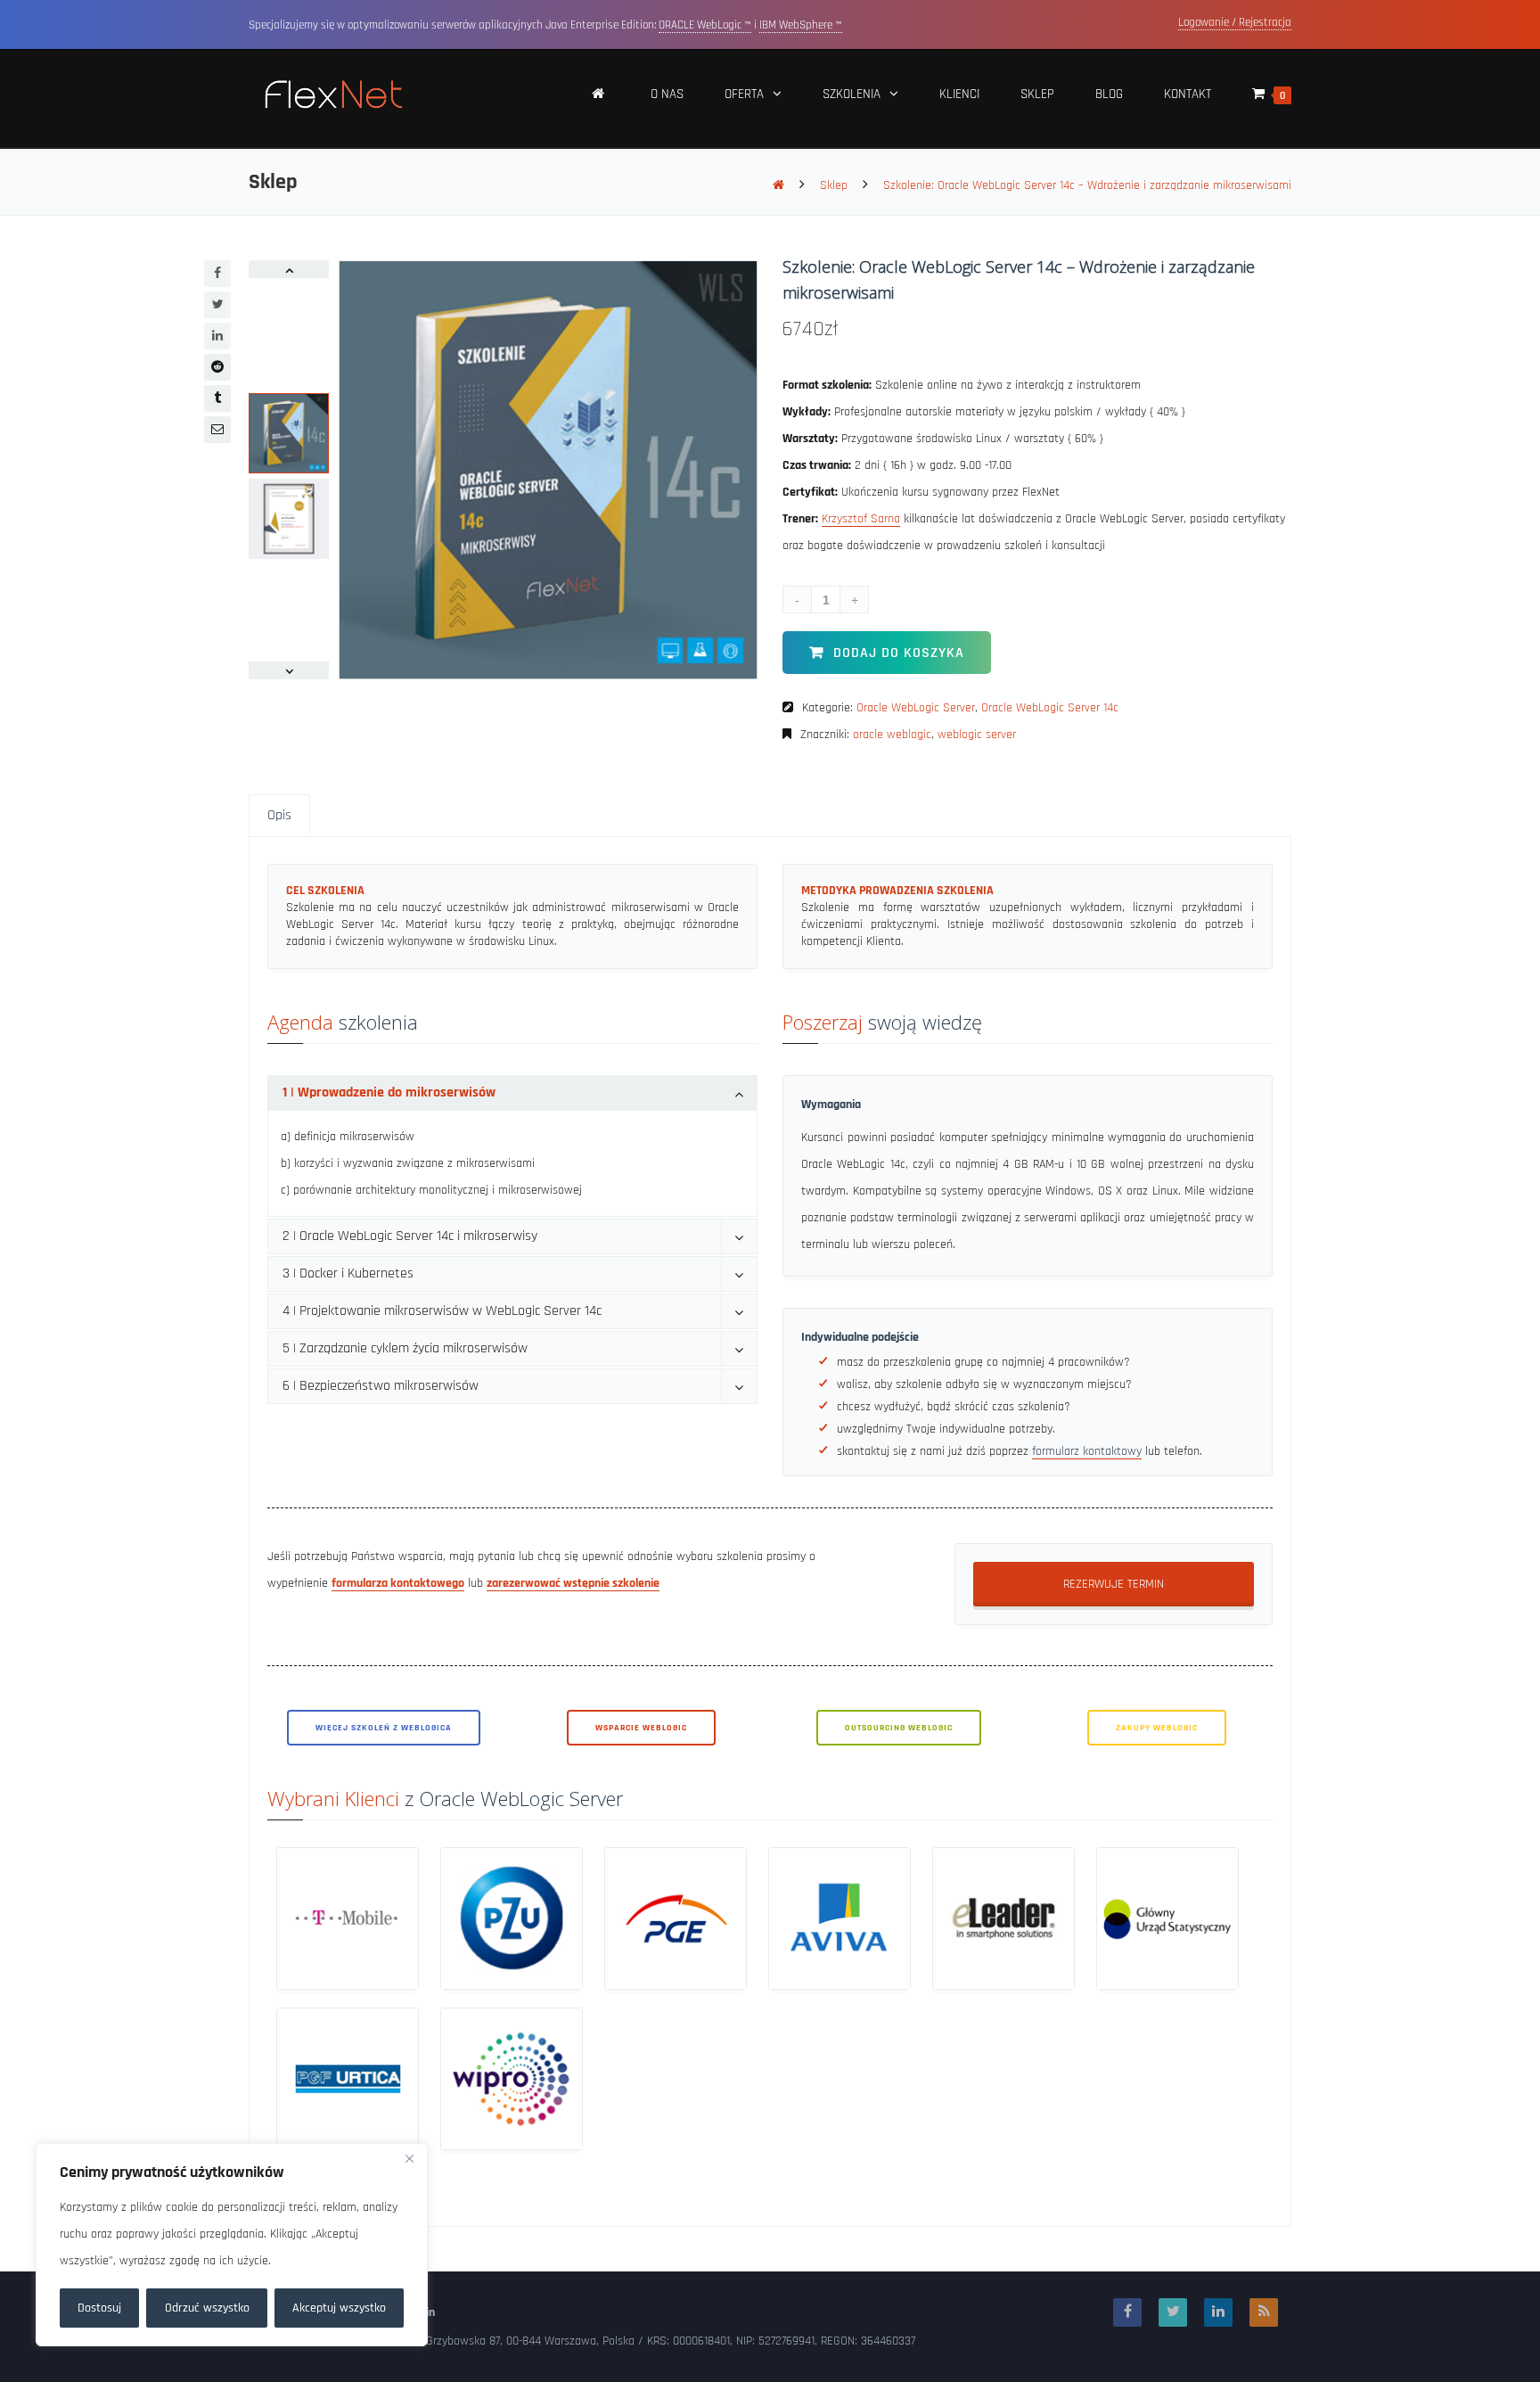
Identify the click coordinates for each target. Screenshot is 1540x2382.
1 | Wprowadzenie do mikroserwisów (389, 1092)
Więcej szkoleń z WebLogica (384, 1728)
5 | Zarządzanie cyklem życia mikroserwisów (405, 1348)
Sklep (834, 185)
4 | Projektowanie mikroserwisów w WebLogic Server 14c (442, 1311)
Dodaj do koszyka (899, 653)
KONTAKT (1188, 94)
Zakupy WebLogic (1157, 1728)
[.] (599, 99)
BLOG (1109, 94)
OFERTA (744, 94)
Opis (279, 815)
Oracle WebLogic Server (916, 708)
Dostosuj (99, 2308)
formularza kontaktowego (398, 1583)
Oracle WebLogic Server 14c (1050, 708)
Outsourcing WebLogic (899, 1728)
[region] (232, 2245)
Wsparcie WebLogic (641, 1728)
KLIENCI (959, 94)
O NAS (667, 94)
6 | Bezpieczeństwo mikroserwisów (381, 1386)
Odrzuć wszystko (207, 2308)
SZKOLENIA (852, 94)
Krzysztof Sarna (861, 519)
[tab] (512, 1093)
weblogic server (977, 735)
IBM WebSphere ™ (801, 25)
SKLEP (1037, 94)
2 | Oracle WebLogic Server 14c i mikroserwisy (410, 1236)
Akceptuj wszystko (339, 2308)
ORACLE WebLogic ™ (705, 25)
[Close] (409, 2158)
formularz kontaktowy (1087, 1451)
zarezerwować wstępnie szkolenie (573, 1583)
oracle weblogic (892, 735)
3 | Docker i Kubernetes (348, 1273)
